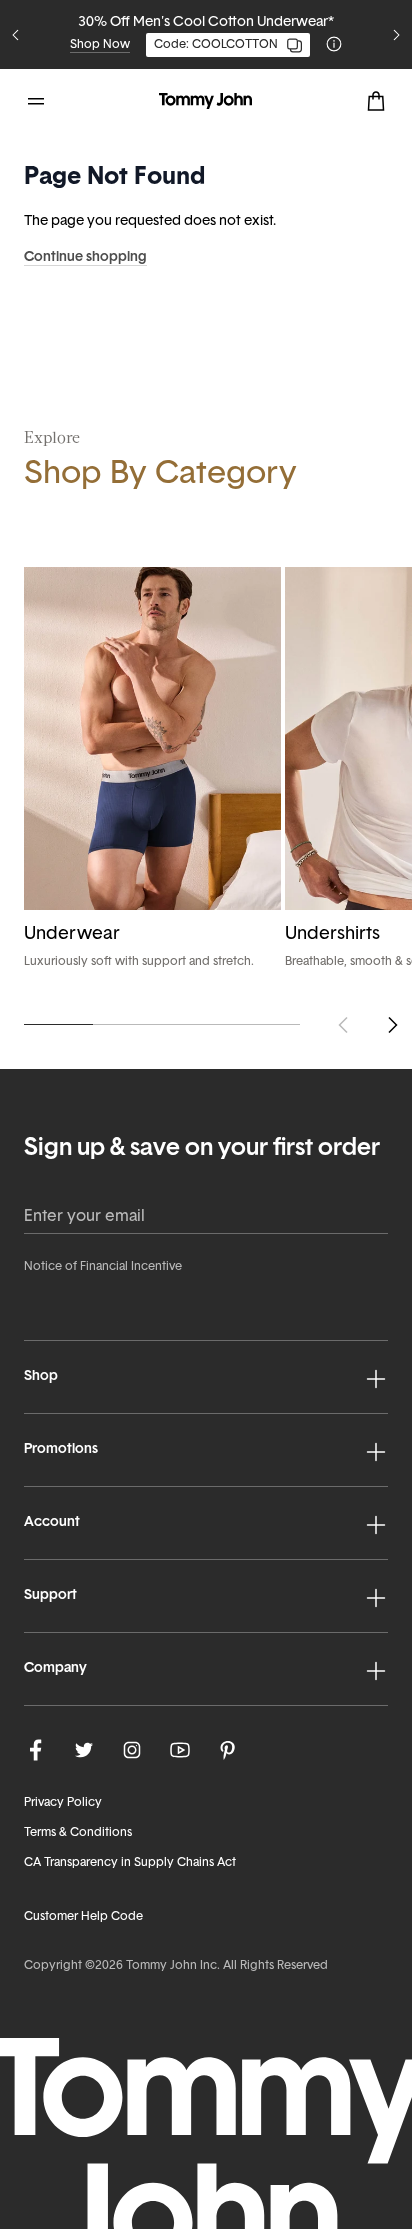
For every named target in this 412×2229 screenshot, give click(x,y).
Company (55, 1668)
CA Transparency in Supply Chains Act (130, 1863)
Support (50, 1595)
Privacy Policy (63, 1803)
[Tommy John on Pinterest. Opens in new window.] (228, 1750)
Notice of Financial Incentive (103, 1267)
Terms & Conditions (78, 1833)
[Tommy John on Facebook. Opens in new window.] (36, 1750)
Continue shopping (85, 257)
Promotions (61, 1449)
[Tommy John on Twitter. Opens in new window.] (84, 1750)
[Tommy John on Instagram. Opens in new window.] (132, 1750)
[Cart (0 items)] (376, 101)
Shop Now (100, 45)
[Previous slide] (16, 35)
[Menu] (36, 101)
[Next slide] (396, 35)
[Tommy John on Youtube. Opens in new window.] (180, 1750)
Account (52, 1522)
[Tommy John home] (206, 101)
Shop (41, 1376)
